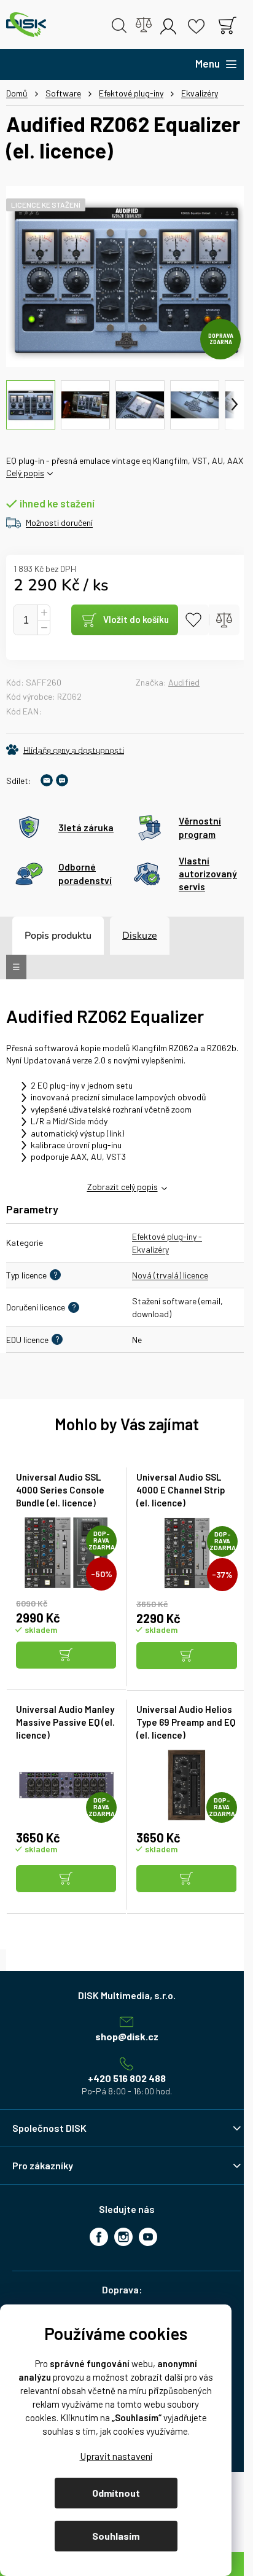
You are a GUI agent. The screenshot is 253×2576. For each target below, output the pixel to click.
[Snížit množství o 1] (44, 628)
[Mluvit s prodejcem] (62, 780)
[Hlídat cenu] (65, 750)
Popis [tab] (37, 936)
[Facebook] (99, 2237)
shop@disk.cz (127, 2036)
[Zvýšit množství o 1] (44, 613)
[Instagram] (123, 2237)
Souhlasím (116, 2536)
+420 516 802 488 (127, 2078)
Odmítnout (116, 2493)
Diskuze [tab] (140, 936)
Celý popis (25, 473)
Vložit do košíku (136, 619)
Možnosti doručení (59, 523)
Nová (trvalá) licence (170, 1275)
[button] (66, 1656)
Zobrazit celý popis (123, 1187)
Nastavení (116, 2456)
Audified (184, 682)
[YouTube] (148, 2237)
